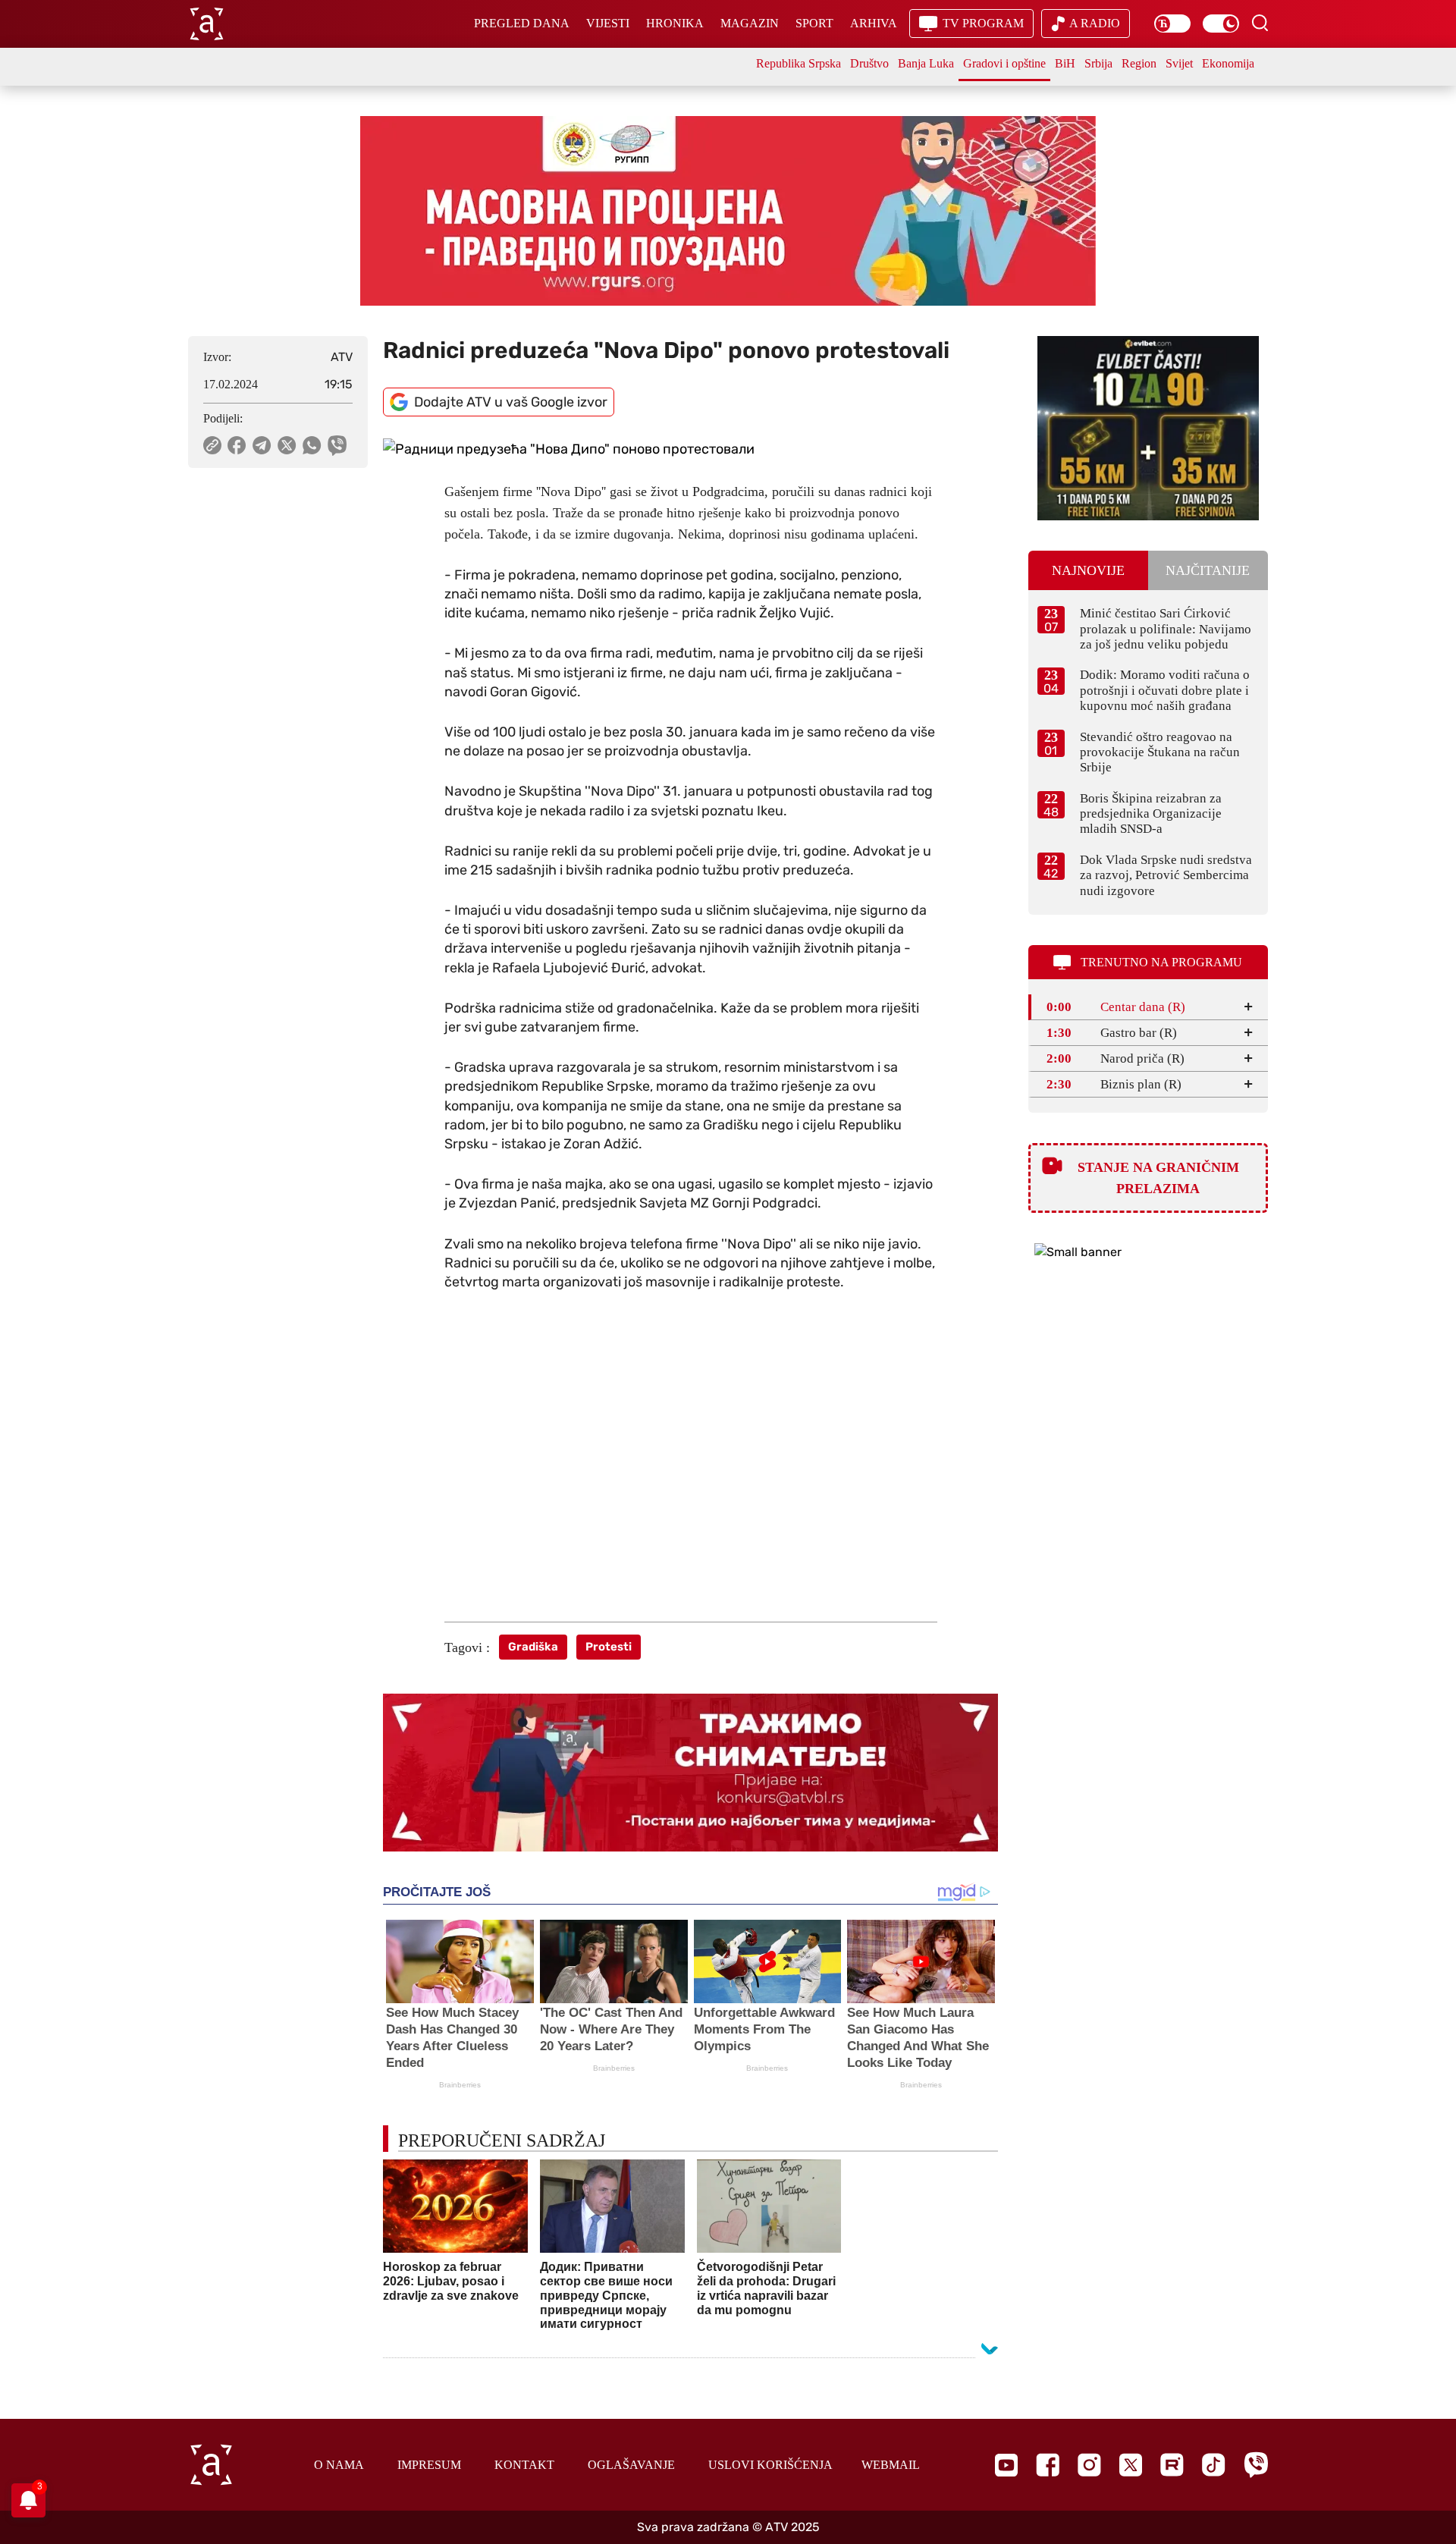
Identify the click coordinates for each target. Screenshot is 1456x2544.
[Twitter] (1131, 2465)
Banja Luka (926, 63)
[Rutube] (1172, 2465)
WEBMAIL (891, 2465)
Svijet (1179, 63)
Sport (814, 23)
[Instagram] (1089, 2465)
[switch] (1172, 24)
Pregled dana (522, 23)
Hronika (675, 23)
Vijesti (608, 23)
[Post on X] (287, 445)
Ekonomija (1228, 63)
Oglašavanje (631, 2465)
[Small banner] (1148, 428)
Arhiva (874, 23)
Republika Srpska (799, 63)
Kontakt (524, 2465)
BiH (1065, 63)
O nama (339, 2465)
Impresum (429, 2465)
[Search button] (1260, 23)
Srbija (1098, 63)
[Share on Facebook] (237, 445)
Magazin (750, 23)
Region (1139, 63)
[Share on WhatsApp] (312, 445)
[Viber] (1256, 2465)
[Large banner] (728, 211)
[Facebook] (1048, 2465)
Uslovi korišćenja (770, 2465)
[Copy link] (212, 445)
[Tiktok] (1214, 2465)
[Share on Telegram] (262, 445)
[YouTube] (1006, 2465)
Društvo (869, 63)
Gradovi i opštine (1004, 63)
